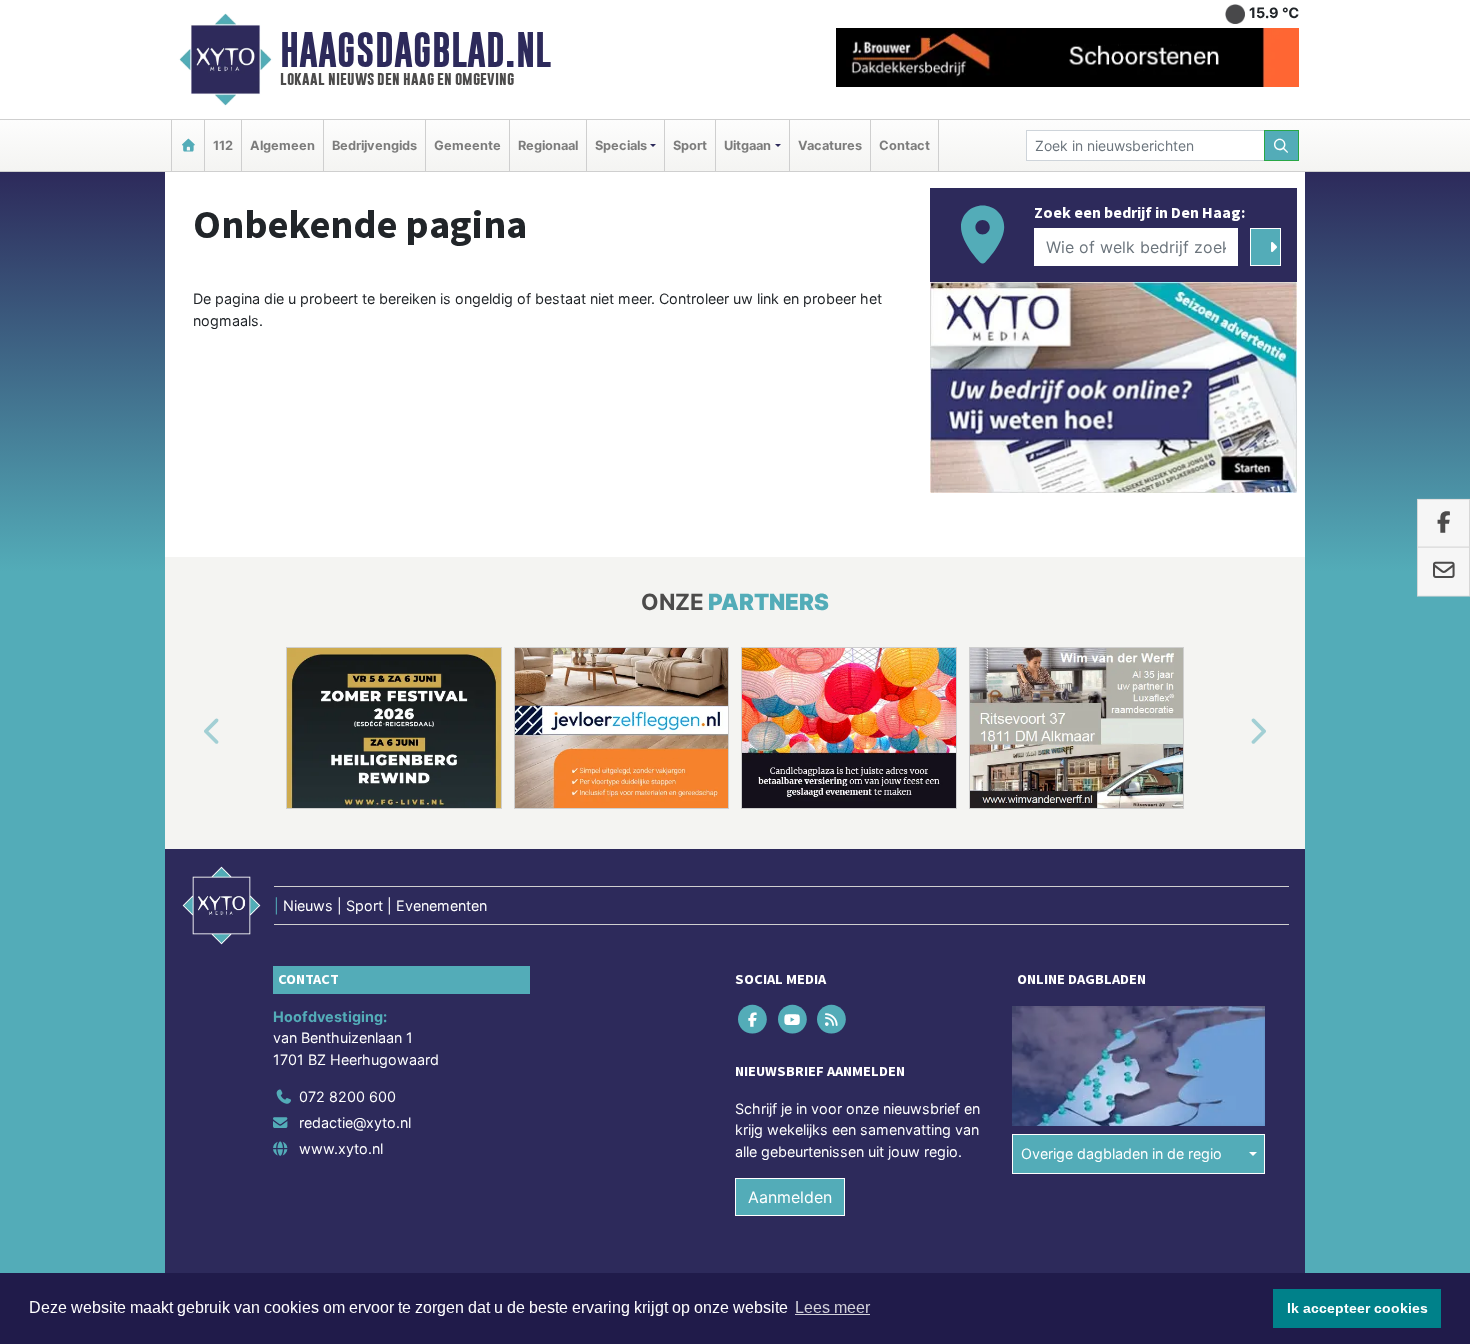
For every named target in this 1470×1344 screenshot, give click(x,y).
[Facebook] (754, 1018)
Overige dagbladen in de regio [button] (1121, 1153)
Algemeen (282, 145)
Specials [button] (621, 145)
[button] (189, 732)
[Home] (188, 145)
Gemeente (467, 145)
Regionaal (548, 145)
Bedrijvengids (374, 145)
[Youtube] (793, 1018)
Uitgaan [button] (747, 145)
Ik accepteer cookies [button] (1357, 1308)
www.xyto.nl (341, 1148)
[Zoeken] (1282, 145)
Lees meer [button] (832, 1307)
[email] (1443, 572)
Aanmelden (790, 1197)
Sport (690, 145)
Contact (904, 145)
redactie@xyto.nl (355, 1122)
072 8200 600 (347, 1096)
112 (223, 145)
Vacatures (830, 145)
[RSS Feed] (832, 1018)
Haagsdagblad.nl (415, 50)
